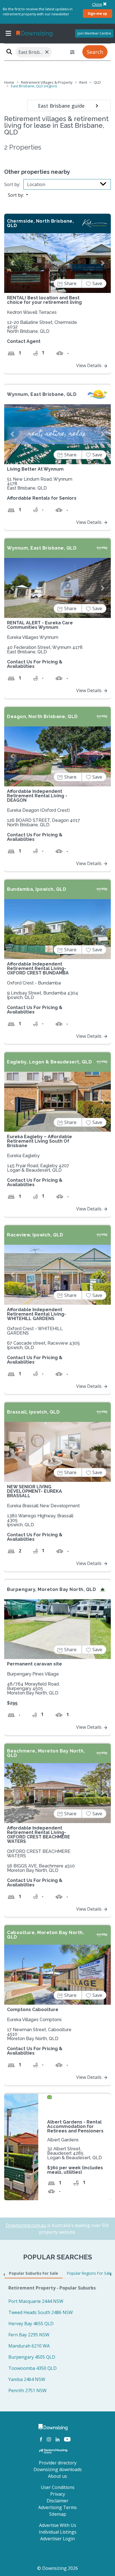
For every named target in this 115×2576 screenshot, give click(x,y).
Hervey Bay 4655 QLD (31, 2324)
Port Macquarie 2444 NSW (36, 2301)
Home (9, 82)
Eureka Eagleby (23, 1156)
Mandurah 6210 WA (29, 2346)
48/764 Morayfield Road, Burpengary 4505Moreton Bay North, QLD (33, 1688)
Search (95, 52)
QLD (97, 82)
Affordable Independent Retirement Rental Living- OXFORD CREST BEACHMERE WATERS (39, 1835)
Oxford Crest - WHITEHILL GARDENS (35, 1331)
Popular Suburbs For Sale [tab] (33, 2273)
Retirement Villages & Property (47, 82)
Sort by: (12, 184)
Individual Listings (58, 2532)
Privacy (58, 2494)
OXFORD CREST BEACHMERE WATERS (39, 1854)
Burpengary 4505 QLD (32, 2357)
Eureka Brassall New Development (43, 1506)
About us (57, 2476)
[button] (12, 263)
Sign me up (97, 13)
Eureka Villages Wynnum (33, 637)
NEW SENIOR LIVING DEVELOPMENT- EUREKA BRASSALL (34, 1491)
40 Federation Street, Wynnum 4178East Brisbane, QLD (45, 650)
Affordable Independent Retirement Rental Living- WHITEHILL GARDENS (37, 1314)
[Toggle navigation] (8, 33)
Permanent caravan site (34, 1664)
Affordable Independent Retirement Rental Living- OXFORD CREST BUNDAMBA (38, 968)
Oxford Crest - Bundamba (34, 983)
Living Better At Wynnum (35, 469)
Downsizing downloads (58, 2469)
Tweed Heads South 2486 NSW (41, 2312)
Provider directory (58, 2463)
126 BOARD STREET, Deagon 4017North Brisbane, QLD (44, 823)
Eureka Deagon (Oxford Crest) (38, 810)
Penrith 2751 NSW (27, 2390)
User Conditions (58, 2487)
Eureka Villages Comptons (34, 2020)
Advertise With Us (58, 2525)
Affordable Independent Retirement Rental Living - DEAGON (37, 796)
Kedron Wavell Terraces (32, 312)
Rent (83, 82)
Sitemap (58, 2514)
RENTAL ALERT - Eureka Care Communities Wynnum (40, 625)
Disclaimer (57, 2501)
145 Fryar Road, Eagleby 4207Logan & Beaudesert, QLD (38, 1168)
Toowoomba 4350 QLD (33, 2368)
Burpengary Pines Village (33, 1674)
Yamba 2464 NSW (27, 2379)
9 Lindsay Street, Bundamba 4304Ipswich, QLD (43, 995)
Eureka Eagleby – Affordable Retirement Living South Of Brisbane (39, 1141)
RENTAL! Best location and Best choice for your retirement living (44, 300)
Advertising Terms (57, 2507)
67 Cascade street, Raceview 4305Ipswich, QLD (43, 1345)
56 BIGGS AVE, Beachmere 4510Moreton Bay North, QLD (41, 1868)
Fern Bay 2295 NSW (29, 2335)
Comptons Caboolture (33, 2010)
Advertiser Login (57, 2539)
